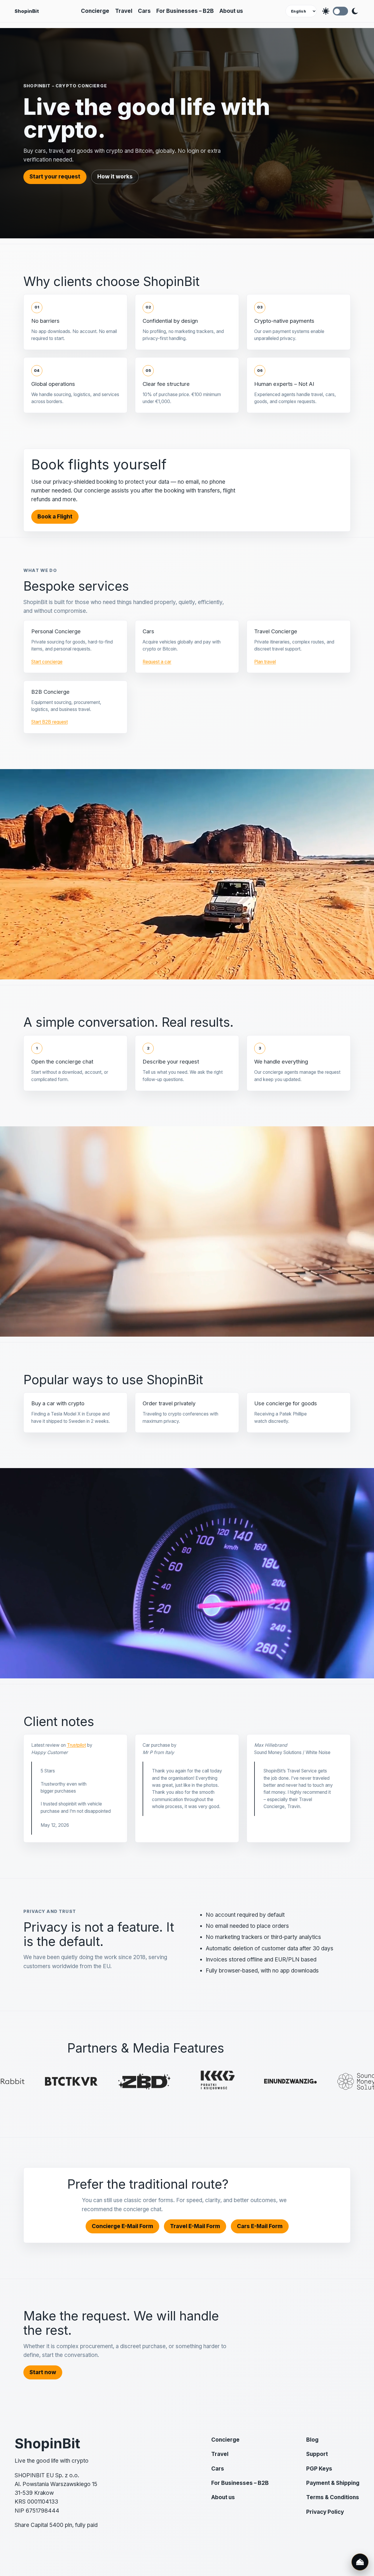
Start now (43, 2372)
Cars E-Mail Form (260, 2226)
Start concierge (47, 662)
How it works (115, 177)
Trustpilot (76, 1745)
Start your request (55, 177)
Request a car (157, 662)
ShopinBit (27, 11)
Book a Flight (55, 517)
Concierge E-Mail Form (122, 2226)
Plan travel (265, 662)
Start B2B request (50, 722)
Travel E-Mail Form (195, 2226)
